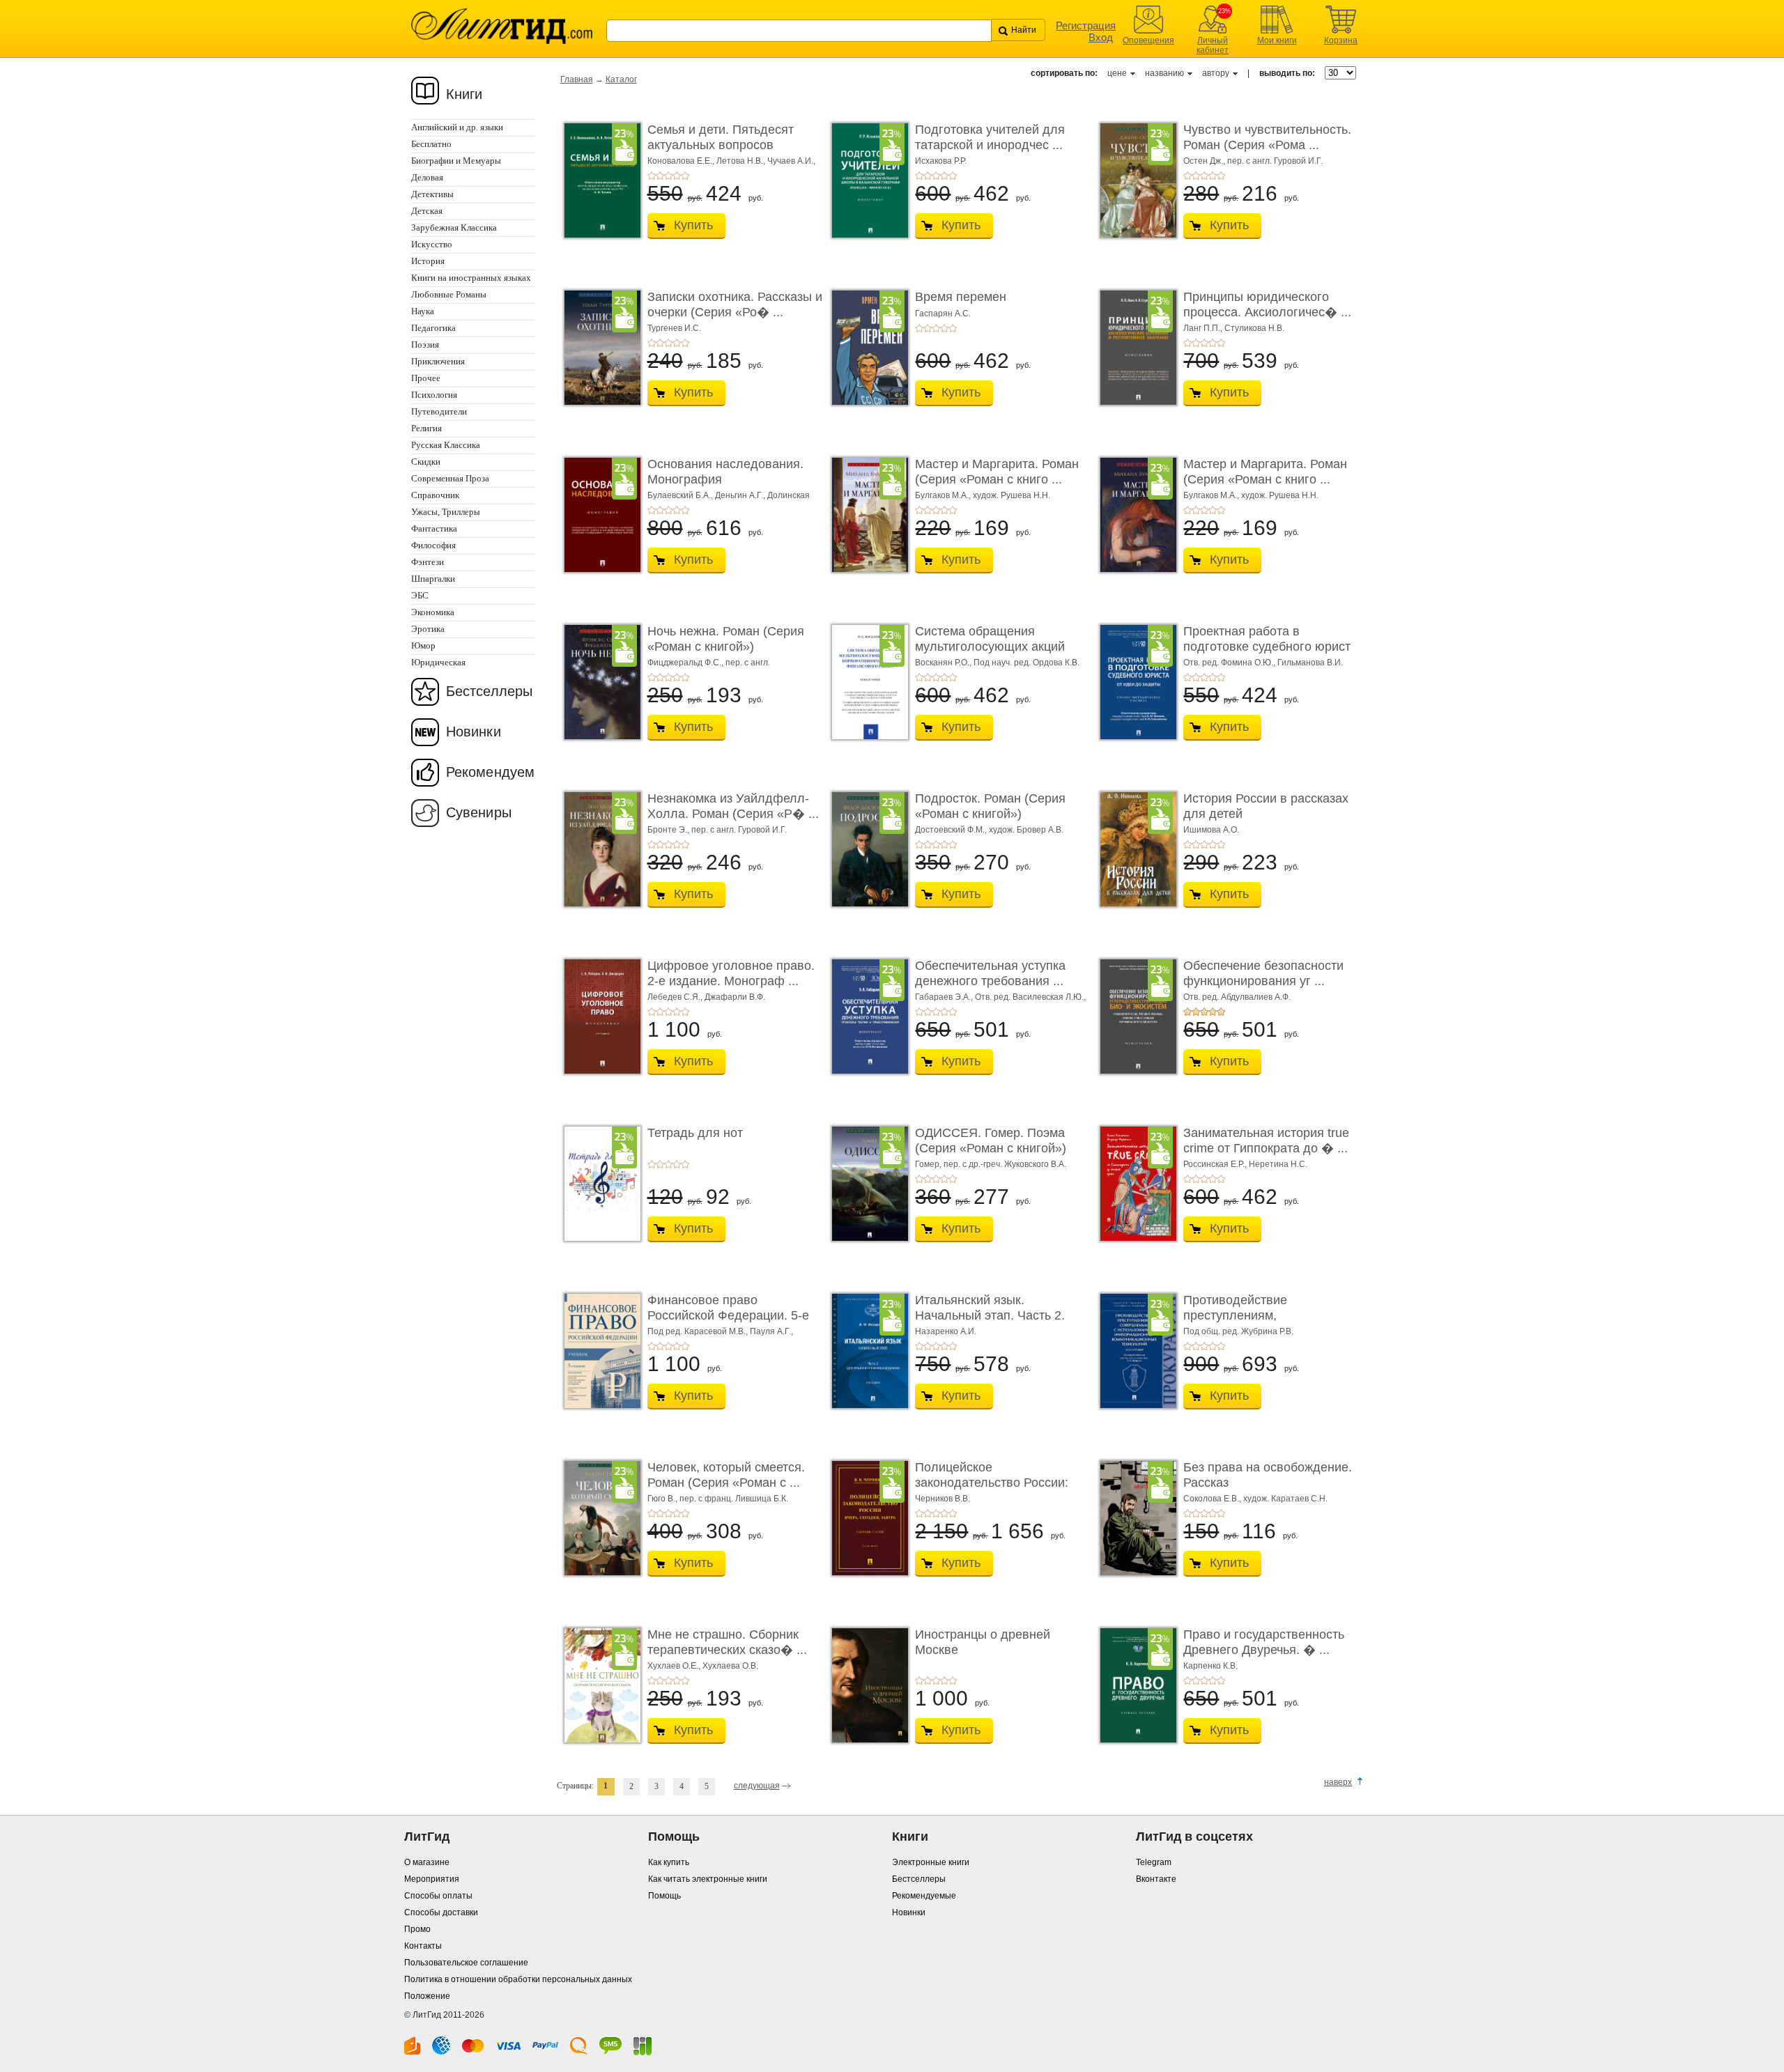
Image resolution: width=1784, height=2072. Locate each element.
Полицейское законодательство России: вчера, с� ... (992, 1482)
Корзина (1341, 40)
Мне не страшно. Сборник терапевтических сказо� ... (727, 1642)
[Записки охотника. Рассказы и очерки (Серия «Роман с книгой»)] (599, 348)
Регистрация (1086, 25)
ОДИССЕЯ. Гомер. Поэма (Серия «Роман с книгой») (991, 1141)
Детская (427, 211)
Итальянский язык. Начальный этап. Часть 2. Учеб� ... (990, 1315)
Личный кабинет (1213, 45)
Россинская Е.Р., (1216, 1164)
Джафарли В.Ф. (735, 997)
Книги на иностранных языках (471, 278)
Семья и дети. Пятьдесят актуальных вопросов (721, 137)
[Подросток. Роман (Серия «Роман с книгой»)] (866, 849)
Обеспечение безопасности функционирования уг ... (1263, 973)
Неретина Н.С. (1278, 1164)
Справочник (435, 495)
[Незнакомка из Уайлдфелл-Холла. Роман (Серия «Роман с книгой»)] (599, 849)
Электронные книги (931, 1862)
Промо (417, 1929)
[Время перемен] (866, 348)
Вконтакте (1156, 1879)
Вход (1101, 37)
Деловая (427, 177)
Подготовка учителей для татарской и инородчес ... (990, 137)
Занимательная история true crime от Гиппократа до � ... (1266, 1141)
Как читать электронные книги (708, 1879)
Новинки (474, 732)
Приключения (438, 361)
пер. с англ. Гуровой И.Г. (1275, 161)
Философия (433, 545)
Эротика (428, 629)
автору (1216, 73)
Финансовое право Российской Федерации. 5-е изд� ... (728, 1315)
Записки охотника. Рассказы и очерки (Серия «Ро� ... (735, 304)
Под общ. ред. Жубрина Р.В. (1238, 1331)
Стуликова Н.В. (1254, 328)
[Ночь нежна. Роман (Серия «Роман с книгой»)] (599, 682)
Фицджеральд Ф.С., (686, 663)
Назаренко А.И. (946, 1331)
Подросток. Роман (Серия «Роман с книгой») (990, 806)
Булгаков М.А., (944, 495)
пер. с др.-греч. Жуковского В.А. (1005, 1164)
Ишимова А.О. (1211, 830)
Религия (426, 428)
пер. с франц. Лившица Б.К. (734, 1499)
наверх (1338, 1782)
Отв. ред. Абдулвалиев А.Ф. (1237, 997)
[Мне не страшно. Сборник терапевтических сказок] (599, 1685)
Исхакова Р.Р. (941, 161)
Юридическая (438, 662)
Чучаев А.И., (791, 161)
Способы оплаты (438, 1896)
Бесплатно (431, 144)
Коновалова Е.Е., (682, 161)
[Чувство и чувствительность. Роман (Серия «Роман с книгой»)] (1135, 180)
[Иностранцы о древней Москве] (866, 1685)
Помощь (664, 1896)
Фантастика (434, 528)
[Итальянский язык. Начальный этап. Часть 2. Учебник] (866, 1351)
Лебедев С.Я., (676, 997)
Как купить (669, 1862)
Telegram (1154, 1862)
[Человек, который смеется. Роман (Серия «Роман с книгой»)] (599, 1518)
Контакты (423, 1946)
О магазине (427, 1862)
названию (1164, 73)
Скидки (426, 462)
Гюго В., (663, 1499)
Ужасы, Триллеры (446, 512)
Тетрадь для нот (695, 1133)
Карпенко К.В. (1210, 1666)
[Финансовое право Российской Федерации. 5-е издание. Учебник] (599, 1351)
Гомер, (929, 1164)
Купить (693, 225)
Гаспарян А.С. (943, 314)
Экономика (433, 612)
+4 (677, 176)
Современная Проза (450, 478)
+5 (685, 176)
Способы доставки (441, 1912)
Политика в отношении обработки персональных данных (518, 1979)
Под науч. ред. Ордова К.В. (1026, 663)
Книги (464, 94)
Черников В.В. (943, 1499)
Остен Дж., (1205, 161)
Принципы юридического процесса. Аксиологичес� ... (1267, 304)
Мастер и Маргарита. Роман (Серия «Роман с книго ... (997, 472)
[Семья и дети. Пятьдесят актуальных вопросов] (599, 180)
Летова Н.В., (742, 161)
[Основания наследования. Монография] (599, 515)
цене (1117, 73)
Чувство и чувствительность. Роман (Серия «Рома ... (1267, 137)
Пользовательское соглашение (466, 1963)
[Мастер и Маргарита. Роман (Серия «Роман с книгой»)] (866, 515)
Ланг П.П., (1204, 328)
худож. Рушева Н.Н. (1012, 495)
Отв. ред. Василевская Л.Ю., (1030, 997)
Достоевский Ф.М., (952, 830)
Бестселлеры (489, 691)
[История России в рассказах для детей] (1135, 849)
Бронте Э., (669, 830)
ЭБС (420, 595)
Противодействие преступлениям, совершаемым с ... (1237, 1315)
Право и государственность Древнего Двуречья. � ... (1264, 1642)
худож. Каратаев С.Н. (1285, 1499)
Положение (427, 1996)
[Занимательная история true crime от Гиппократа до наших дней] (1135, 1184)
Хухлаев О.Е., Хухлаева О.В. (703, 1666)
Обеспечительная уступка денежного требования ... (990, 973)
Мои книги (1277, 40)
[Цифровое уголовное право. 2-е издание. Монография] (599, 1016)
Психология (434, 395)
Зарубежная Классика (454, 227)
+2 (660, 176)
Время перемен (961, 297)
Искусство (432, 244)
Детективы (432, 194)
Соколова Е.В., (1213, 1499)
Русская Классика (446, 445)
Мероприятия (432, 1879)
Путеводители (439, 411)
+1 (652, 176)
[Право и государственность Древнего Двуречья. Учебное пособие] (1135, 1685)
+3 (668, 176)
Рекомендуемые (924, 1896)
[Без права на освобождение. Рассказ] (1135, 1518)
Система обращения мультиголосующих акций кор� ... (990, 646)
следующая (757, 1786)
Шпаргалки (433, 579)
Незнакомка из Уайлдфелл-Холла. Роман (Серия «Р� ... (733, 806)
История (428, 261)
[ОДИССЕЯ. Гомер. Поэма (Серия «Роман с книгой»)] (866, 1184)
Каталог (621, 79)
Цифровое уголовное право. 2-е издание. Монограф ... (731, 973)
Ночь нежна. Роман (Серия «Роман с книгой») (726, 639)
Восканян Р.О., (944, 663)
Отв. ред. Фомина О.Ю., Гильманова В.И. (1263, 663)
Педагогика (433, 328)
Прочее (426, 378)
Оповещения (1148, 40)
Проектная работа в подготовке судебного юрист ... (1267, 646)
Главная (577, 79)
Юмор (423, 645)
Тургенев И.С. (674, 328)
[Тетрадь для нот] (599, 1184)
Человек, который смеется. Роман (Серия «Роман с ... (726, 1475)
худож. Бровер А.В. (1026, 830)
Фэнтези (428, 562)
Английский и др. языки (457, 127)
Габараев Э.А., (945, 997)
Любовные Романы (449, 294)
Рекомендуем (490, 772)
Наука (423, 311)
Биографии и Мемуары (456, 161)
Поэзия (425, 345)
